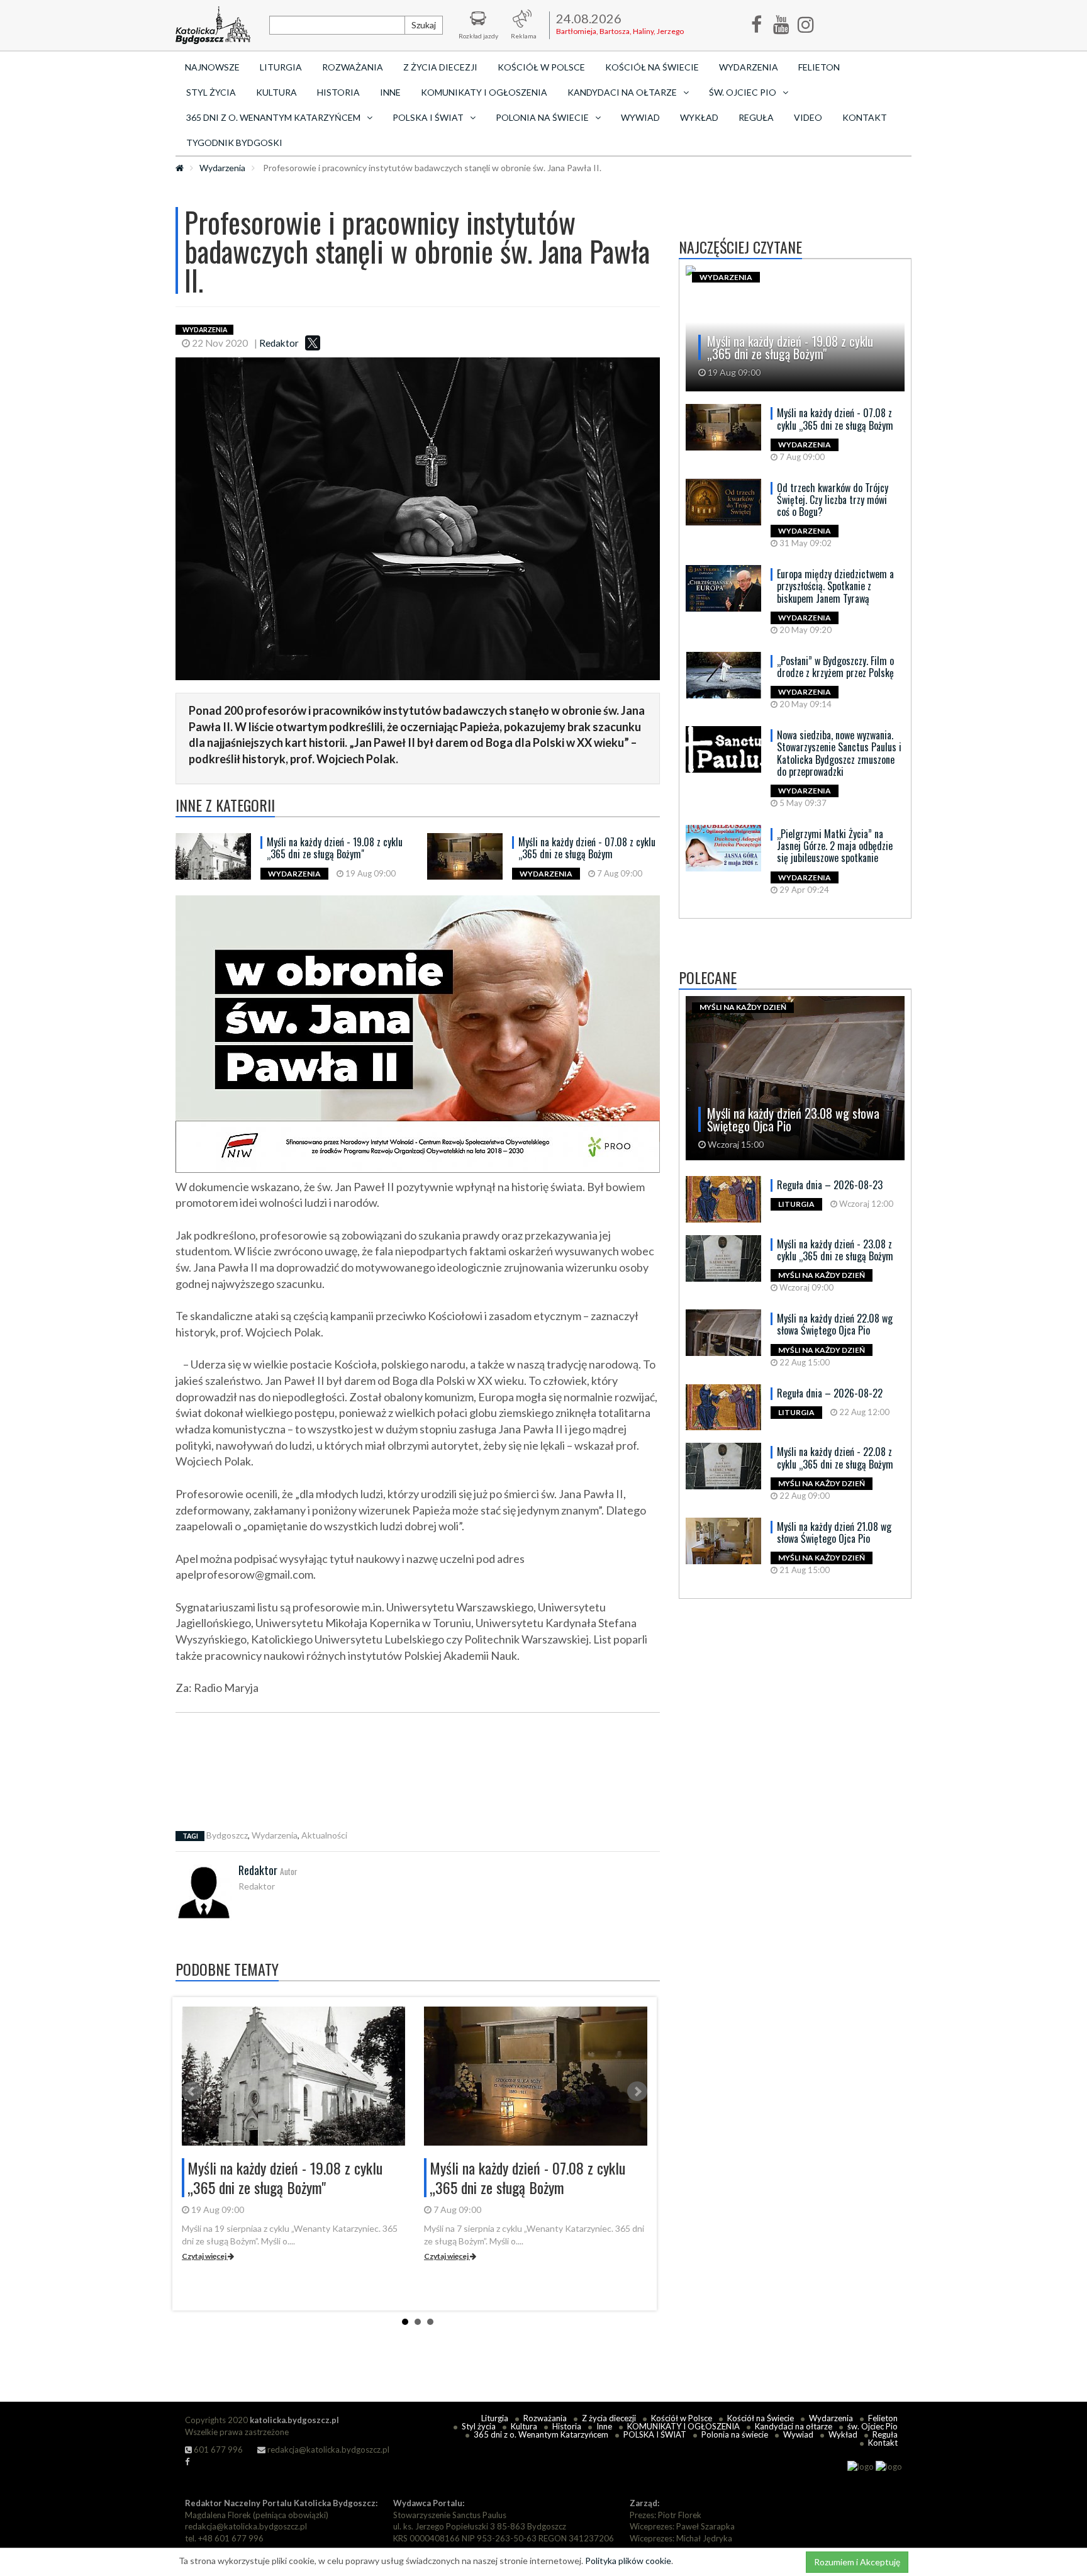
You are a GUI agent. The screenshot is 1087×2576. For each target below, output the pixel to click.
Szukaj (424, 25)
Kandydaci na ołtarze (794, 2426)
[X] (313, 343)
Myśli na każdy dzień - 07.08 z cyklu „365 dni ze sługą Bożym (587, 848)
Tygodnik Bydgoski (234, 143)
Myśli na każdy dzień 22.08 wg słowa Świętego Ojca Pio (835, 1324)
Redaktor (279, 343)
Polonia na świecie (735, 2434)
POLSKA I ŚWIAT (655, 2434)
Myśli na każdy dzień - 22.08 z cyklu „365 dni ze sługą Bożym (835, 1458)
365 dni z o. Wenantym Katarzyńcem (541, 2434)
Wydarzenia (749, 67)
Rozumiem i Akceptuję (857, 2562)
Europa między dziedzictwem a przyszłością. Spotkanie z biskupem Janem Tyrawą (835, 586)
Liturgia (281, 67)
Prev (192, 2092)
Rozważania (353, 67)
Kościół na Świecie (652, 67)
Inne (390, 92)
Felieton (819, 67)
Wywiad (640, 117)
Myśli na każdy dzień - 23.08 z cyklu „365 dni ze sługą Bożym (835, 1250)
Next (637, 2092)
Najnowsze (212, 67)
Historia (338, 92)
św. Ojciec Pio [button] (743, 92)
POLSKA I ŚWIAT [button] (428, 117)
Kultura (276, 92)
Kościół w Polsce (541, 67)
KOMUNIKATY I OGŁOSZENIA (484, 92)
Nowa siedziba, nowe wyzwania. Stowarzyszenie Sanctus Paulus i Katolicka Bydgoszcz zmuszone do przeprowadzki (839, 753)
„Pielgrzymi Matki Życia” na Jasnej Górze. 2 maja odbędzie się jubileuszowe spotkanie (835, 846)
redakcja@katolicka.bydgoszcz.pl (327, 2450)
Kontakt (865, 117)
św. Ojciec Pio (872, 2426)
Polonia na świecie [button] (542, 117)
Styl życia (211, 92)
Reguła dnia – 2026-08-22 (830, 1393)
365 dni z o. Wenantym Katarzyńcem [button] (273, 117)
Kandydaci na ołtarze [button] (622, 92)
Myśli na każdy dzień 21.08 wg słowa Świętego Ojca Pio (834, 1532)
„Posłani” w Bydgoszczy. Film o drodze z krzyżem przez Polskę (835, 667)
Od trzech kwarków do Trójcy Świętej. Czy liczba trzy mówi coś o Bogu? (833, 500)
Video (808, 117)
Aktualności (324, 1835)
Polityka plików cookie (628, 2561)
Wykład (699, 117)
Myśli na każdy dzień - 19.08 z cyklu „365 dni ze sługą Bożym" (335, 848)
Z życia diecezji (440, 67)
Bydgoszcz (227, 1835)
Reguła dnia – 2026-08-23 (830, 1185)
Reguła (756, 117)
